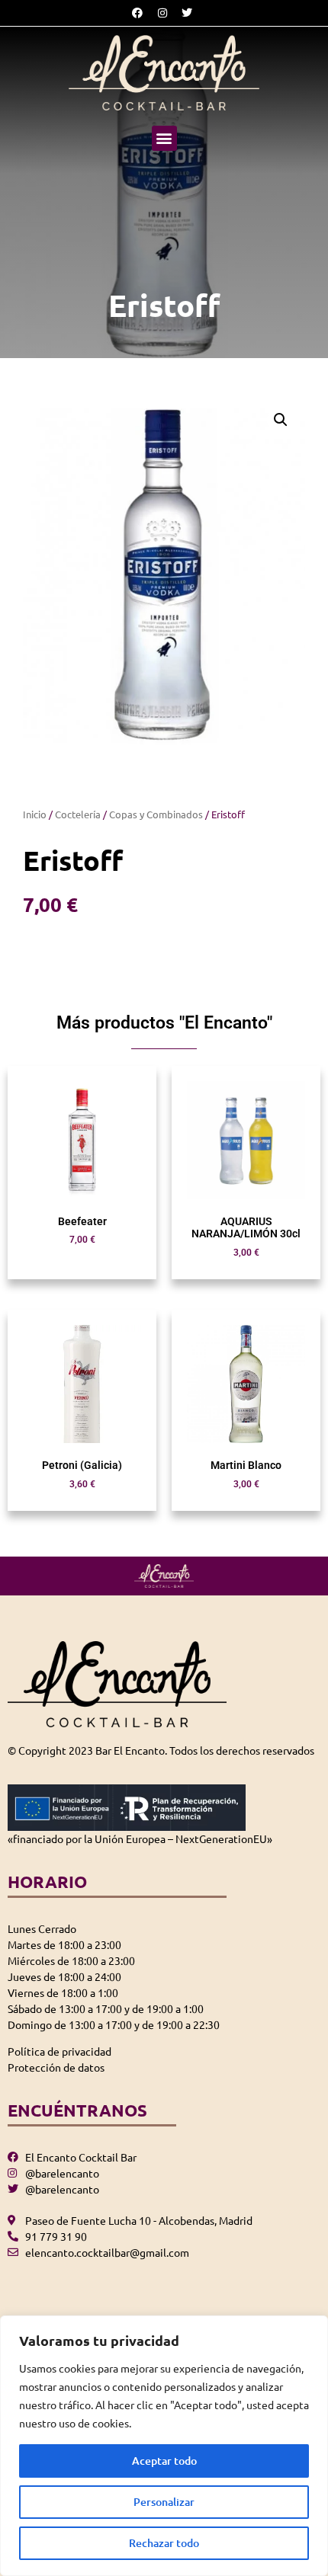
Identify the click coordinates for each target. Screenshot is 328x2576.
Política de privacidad (59, 2051)
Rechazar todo (164, 2543)
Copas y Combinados (156, 814)
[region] (164, 2446)
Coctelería (78, 814)
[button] (164, 138)
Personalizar (164, 2502)
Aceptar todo (164, 2461)
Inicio (35, 814)
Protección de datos (56, 2067)
